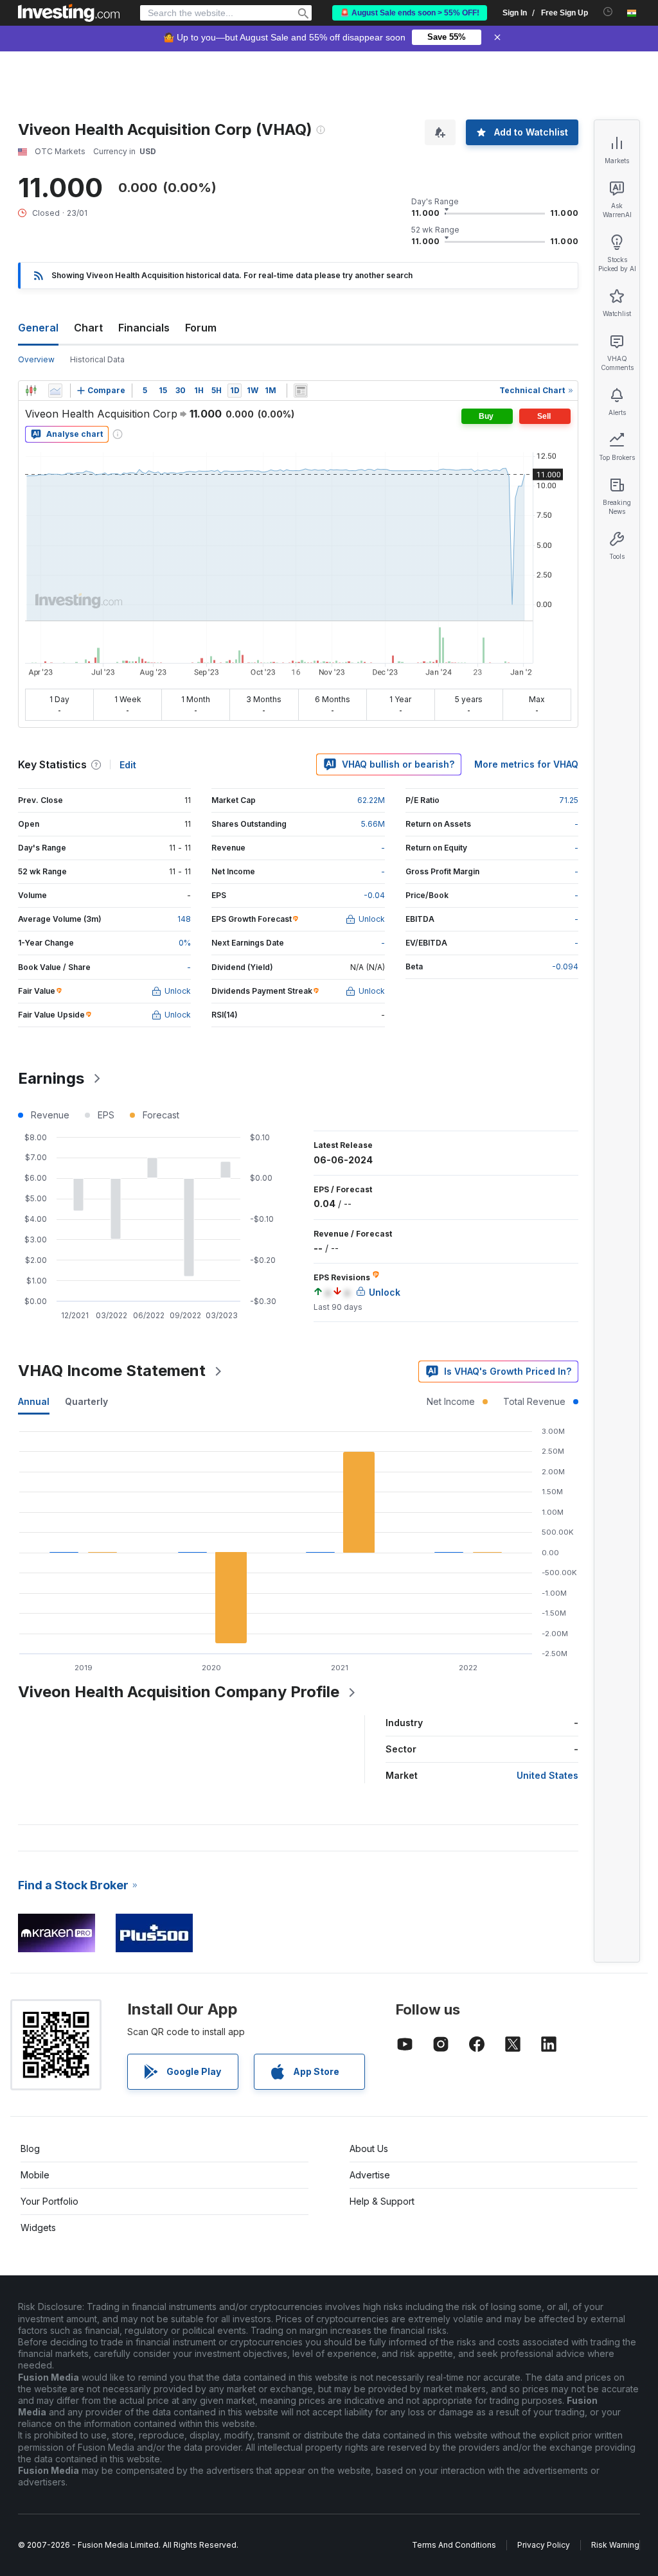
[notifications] (608, 12)
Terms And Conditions (454, 2545)
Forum (201, 328)
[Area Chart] (55, 391)
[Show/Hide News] (301, 391)
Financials (144, 328)
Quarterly (86, 1401)
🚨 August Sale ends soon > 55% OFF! (410, 13)
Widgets (38, 2228)
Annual (34, 1401)
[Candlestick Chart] (31, 391)
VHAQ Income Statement (112, 1371)
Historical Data (97, 359)
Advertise (370, 2175)
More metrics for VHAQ (526, 764)
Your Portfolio (49, 2201)
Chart (88, 328)
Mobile (35, 2175)
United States (547, 1775)
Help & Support (382, 2201)
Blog (30, 2148)
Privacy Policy (544, 2545)
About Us (369, 2148)
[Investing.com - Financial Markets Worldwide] (69, 13)
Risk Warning (615, 2545)
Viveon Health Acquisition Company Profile (179, 1692)
